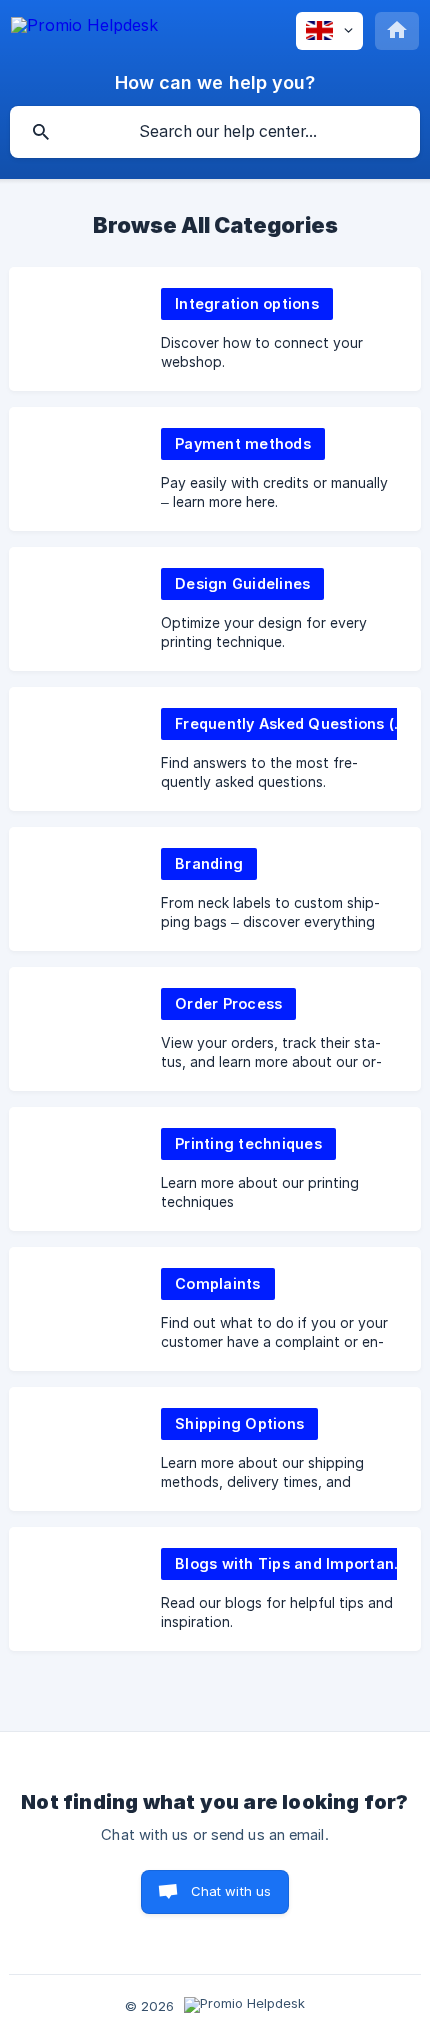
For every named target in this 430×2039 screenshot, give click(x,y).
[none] (84, 28)
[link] (215, 329)
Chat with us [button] (231, 1891)
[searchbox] (215, 132)
